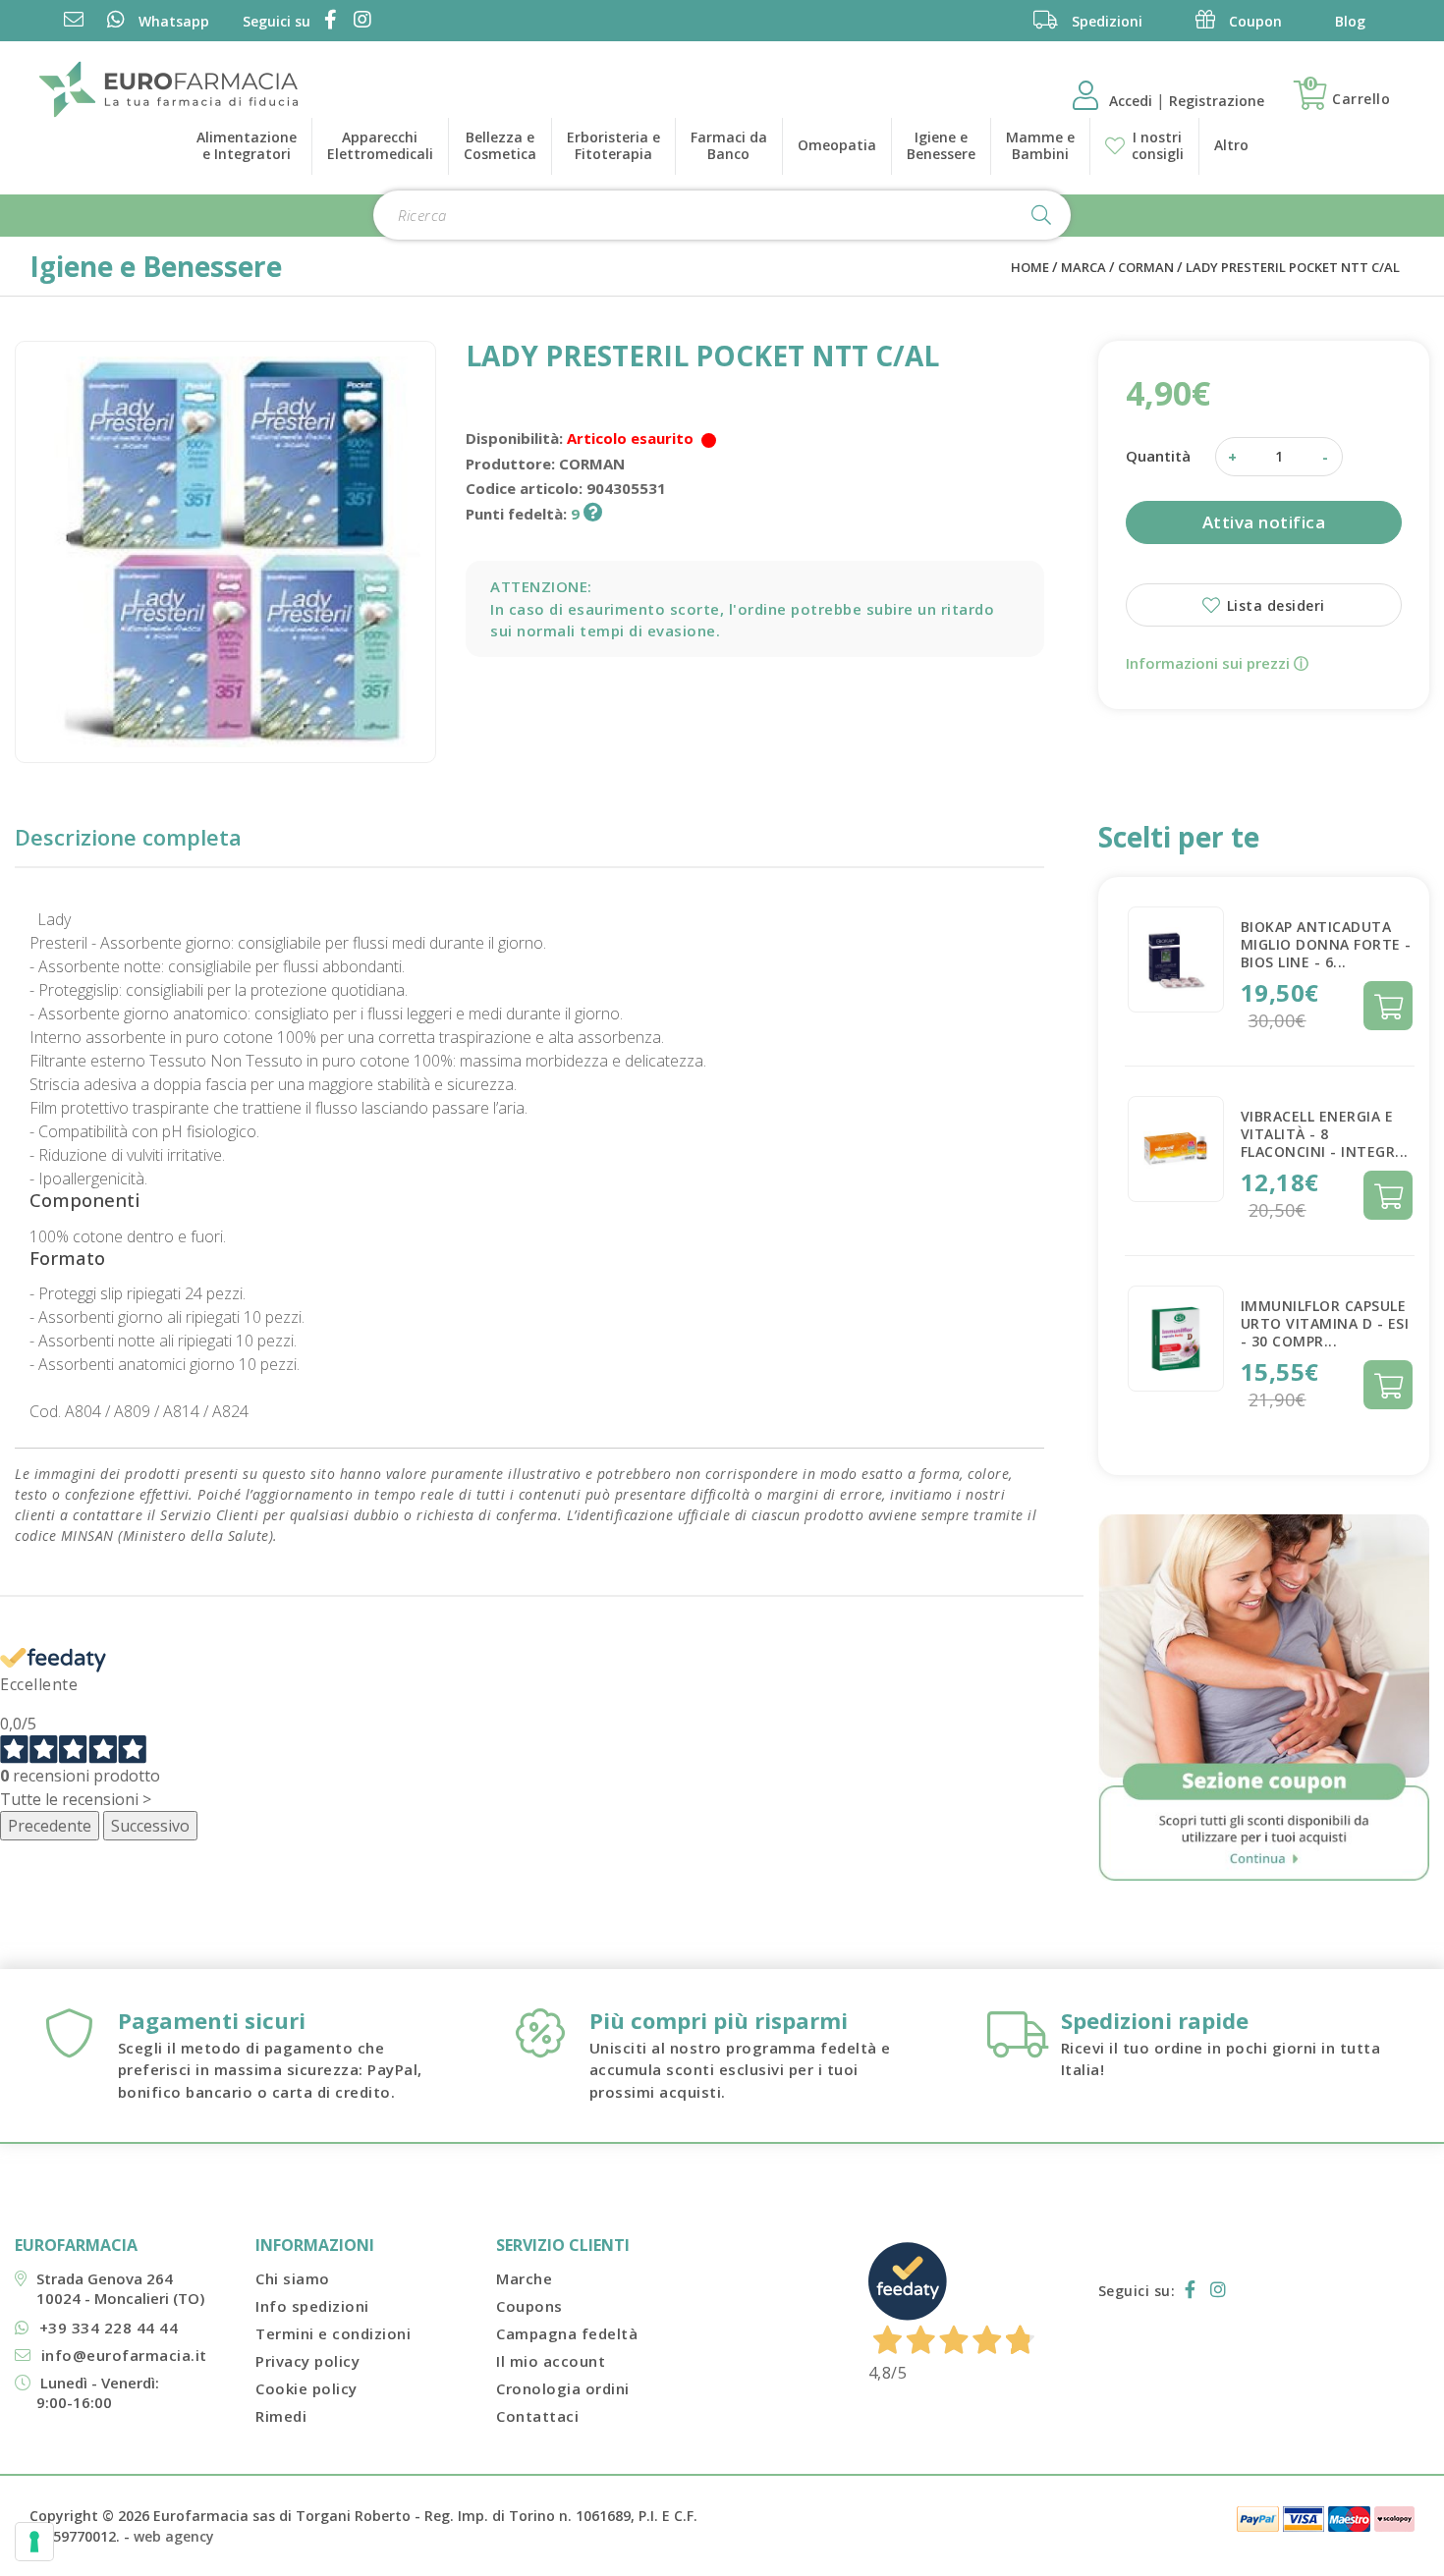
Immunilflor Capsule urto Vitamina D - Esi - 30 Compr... (1325, 1323)
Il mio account (551, 2361)
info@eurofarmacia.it (124, 2355)
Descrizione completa (128, 837)
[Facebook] (327, 21)
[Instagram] (359, 21)
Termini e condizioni (333, 2333)
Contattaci (537, 2416)
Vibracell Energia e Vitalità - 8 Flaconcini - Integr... (1325, 1134)
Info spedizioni (312, 2306)
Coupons (529, 2306)
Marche (524, 2278)
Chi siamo (293, 2278)
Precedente (50, 1826)
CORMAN (1146, 267)
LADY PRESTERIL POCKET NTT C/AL (1293, 267)
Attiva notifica (1264, 522)
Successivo (150, 1826)
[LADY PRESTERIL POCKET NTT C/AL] (225, 551)
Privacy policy (307, 2361)
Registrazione (1217, 101)
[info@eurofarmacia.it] (74, 21)
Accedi (1133, 101)
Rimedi (281, 2416)
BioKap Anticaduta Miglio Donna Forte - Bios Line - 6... (1326, 944)
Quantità (1158, 456)
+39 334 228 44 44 (109, 2328)
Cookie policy (306, 2388)
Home (1030, 267)
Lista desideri (1274, 605)
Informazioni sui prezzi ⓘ (1217, 663)
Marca (1083, 267)
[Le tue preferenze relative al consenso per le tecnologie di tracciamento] (34, 2542)
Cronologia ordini (563, 2388)
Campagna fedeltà (567, 2333)
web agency (174, 2536)
